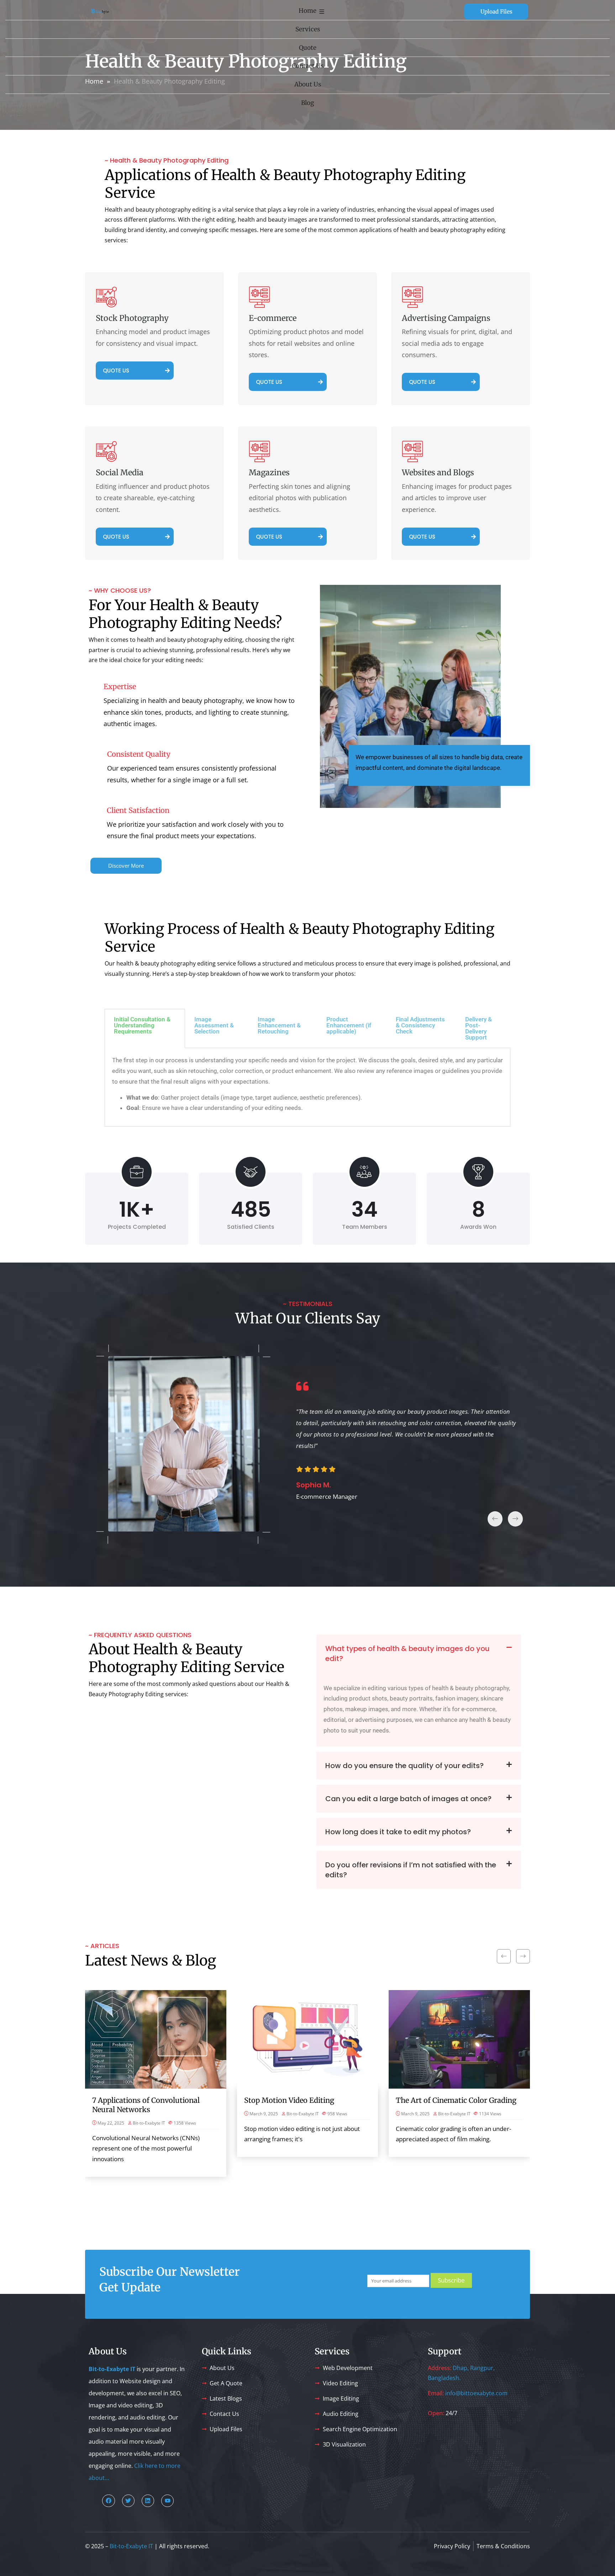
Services (308, 29)
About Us (308, 84)
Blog (307, 103)
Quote (308, 48)
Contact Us (308, 66)
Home (307, 11)
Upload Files (496, 12)
